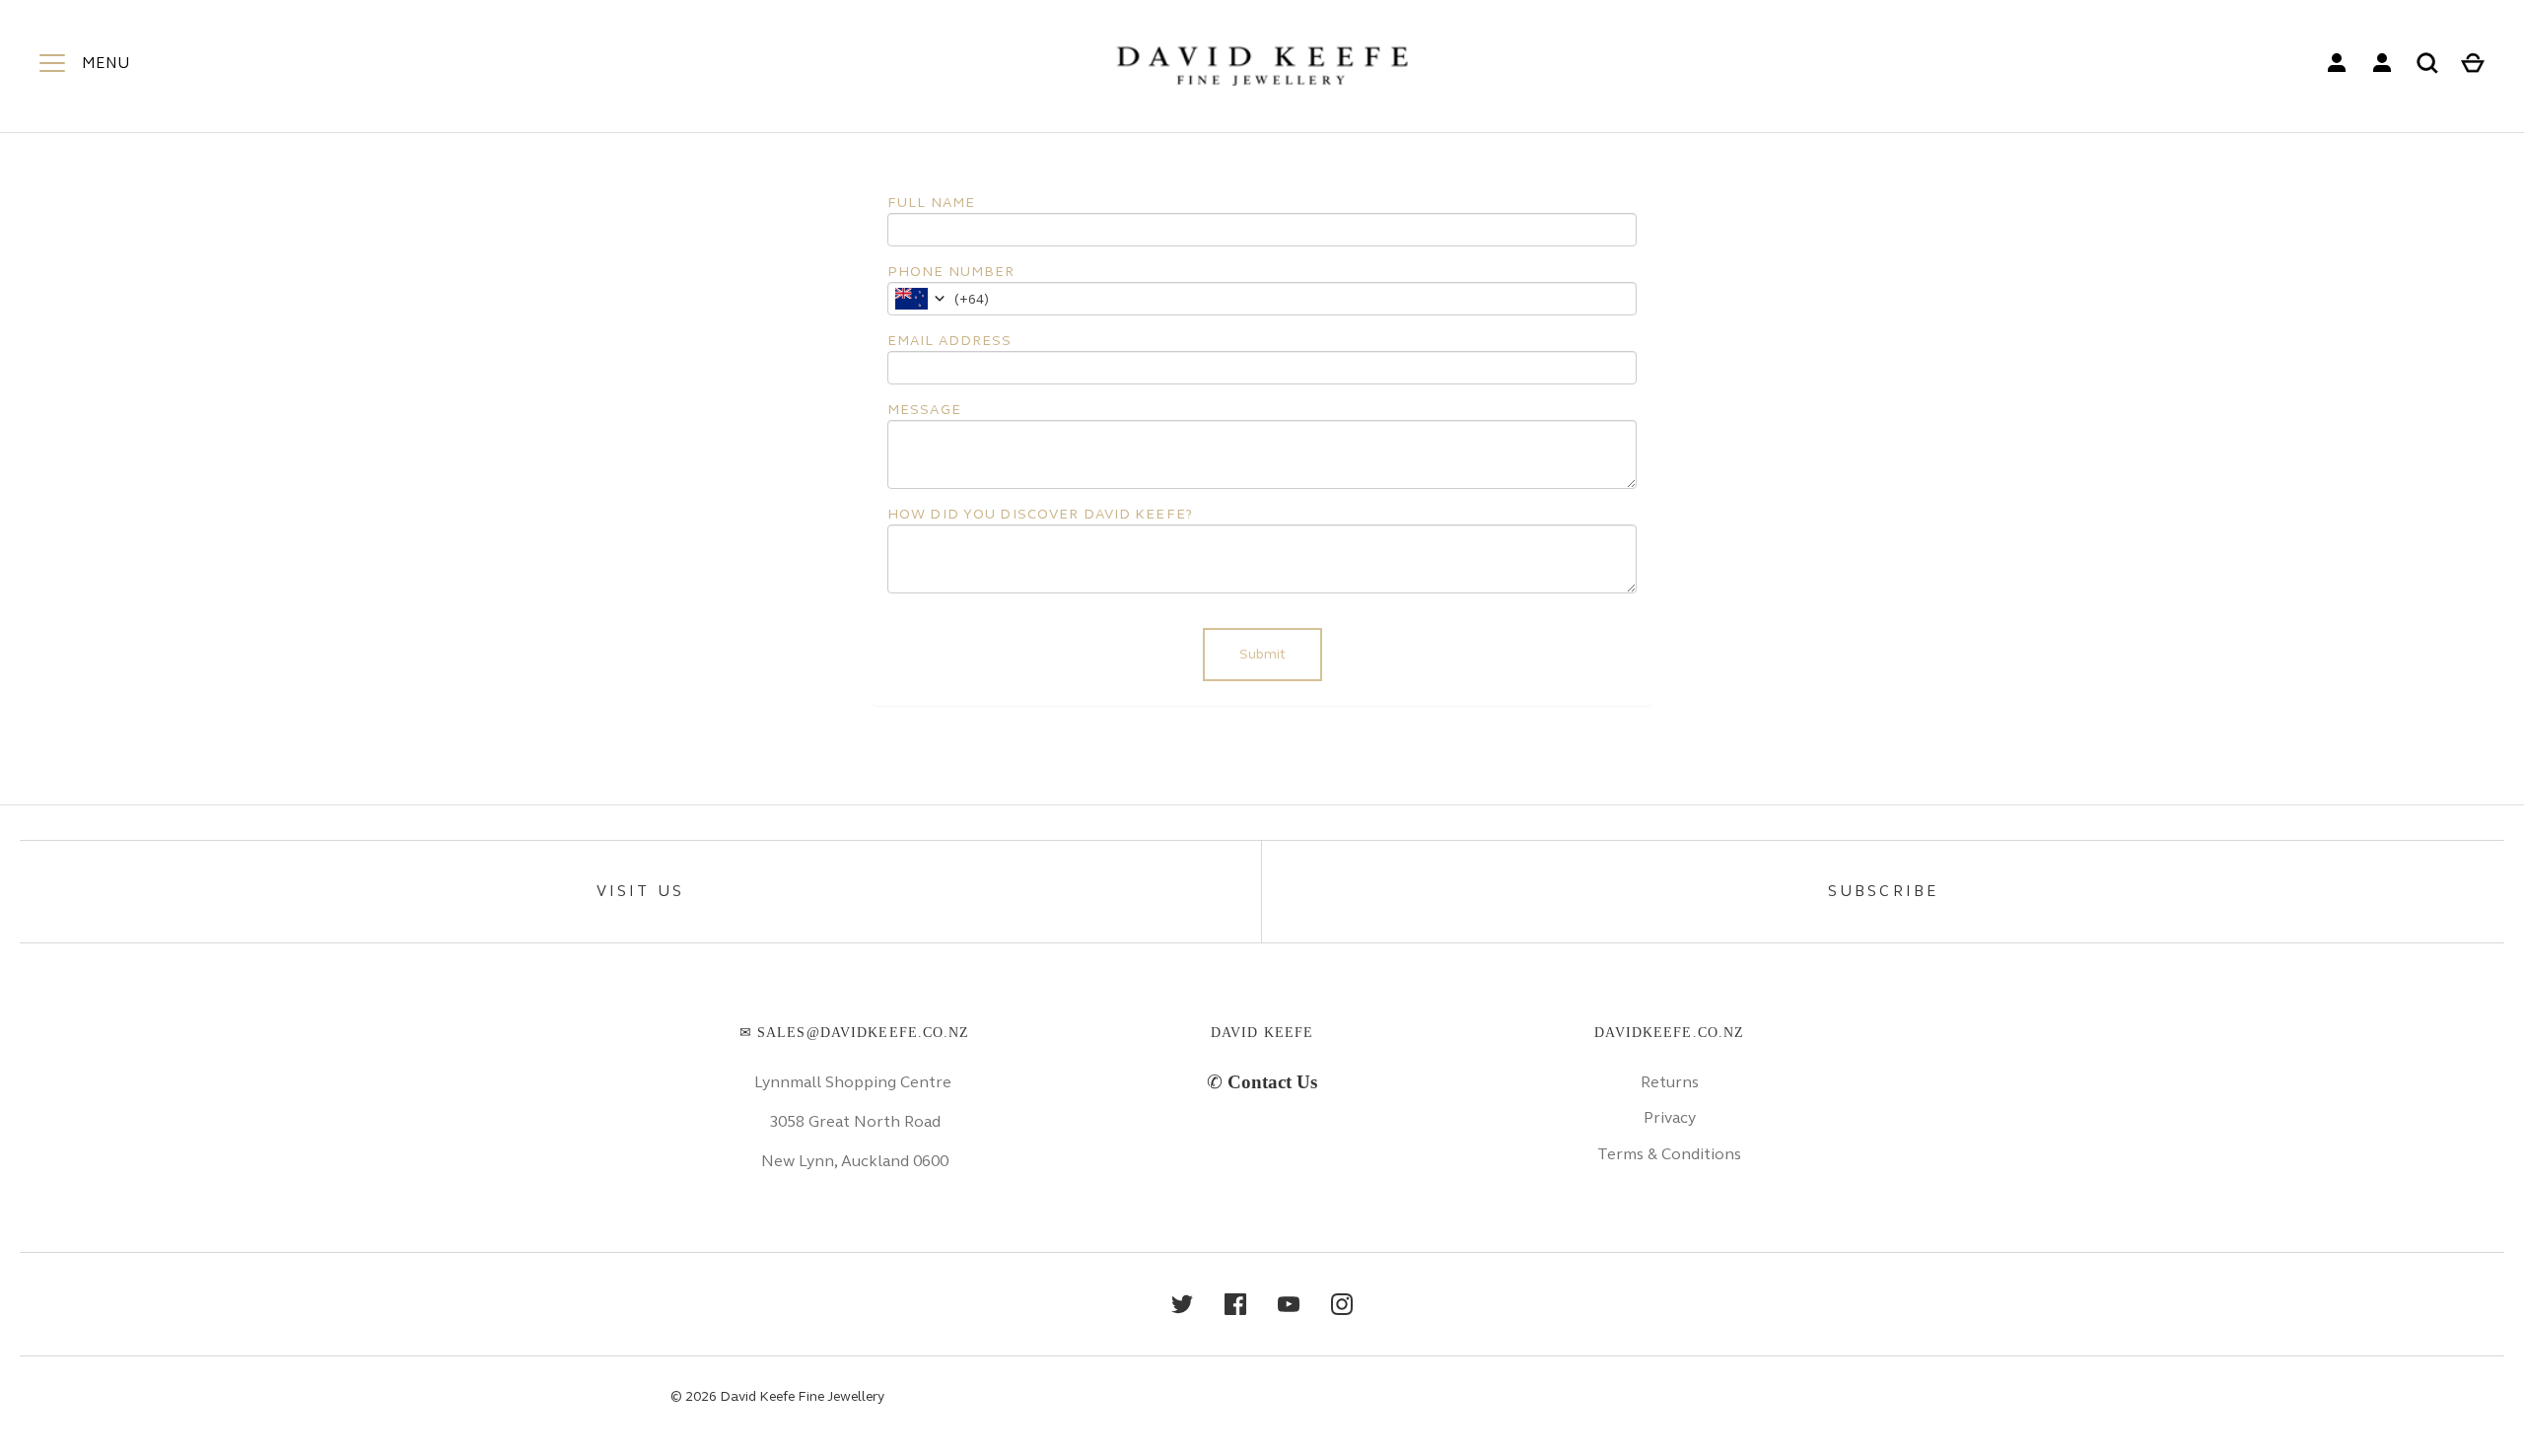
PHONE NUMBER (951, 272)
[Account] (2337, 63)
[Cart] (2473, 63)
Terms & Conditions (1669, 1154)
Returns (1670, 1082)
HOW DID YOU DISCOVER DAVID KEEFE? (1040, 514)
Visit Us (641, 891)
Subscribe (1884, 891)
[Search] (2427, 63)
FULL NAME (931, 203)
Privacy (1670, 1117)
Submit (1262, 654)
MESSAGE (924, 410)
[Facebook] (1235, 1304)
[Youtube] (1289, 1304)
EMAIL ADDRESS (950, 341)
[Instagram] (1342, 1304)
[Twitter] (1182, 1304)
